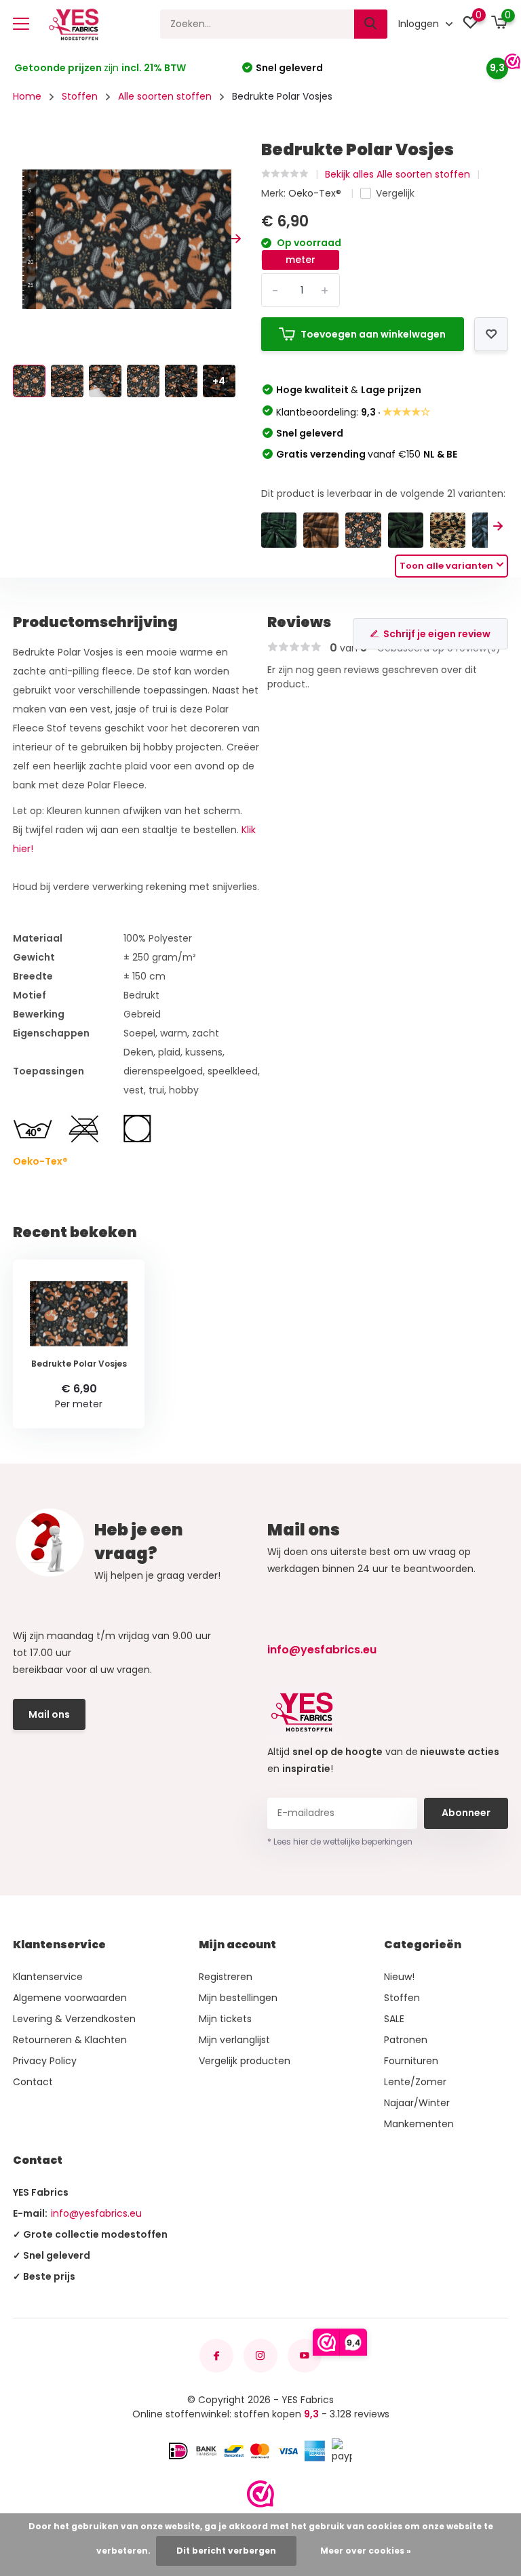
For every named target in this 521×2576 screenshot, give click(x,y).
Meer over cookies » (366, 2551)
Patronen (406, 2040)
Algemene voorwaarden (70, 1998)
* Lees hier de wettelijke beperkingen (340, 1842)
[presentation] (18, 240)
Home (27, 96)
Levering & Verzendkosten (74, 2019)
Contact (33, 2082)
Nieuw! (399, 1977)
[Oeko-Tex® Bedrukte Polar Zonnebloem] (448, 530)
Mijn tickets (225, 2019)
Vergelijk (395, 193)
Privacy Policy (45, 2061)
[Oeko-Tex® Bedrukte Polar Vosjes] (363, 530)
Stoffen (80, 96)
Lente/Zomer (415, 2082)
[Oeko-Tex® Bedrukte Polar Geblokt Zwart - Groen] (406, 530)
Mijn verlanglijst (234, 2040)
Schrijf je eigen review (437, 634)
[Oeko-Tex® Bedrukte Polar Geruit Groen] (279, 530)
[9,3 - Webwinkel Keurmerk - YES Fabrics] (260, 2494)
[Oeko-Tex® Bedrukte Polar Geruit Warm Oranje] (321, 530)
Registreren (226, 1977)
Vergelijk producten (245, 2061)
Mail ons (49, 1714)
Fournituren (411, 2061)
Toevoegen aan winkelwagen (373, 334)
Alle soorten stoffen (165, 96)
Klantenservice (48, 1977)
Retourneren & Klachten (70, 2040)
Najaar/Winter (417, 2103)
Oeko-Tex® (316, 193)
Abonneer (466, 1813)
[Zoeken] (371, 24)
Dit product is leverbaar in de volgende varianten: (383, 494)
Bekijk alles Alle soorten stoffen (398, 174)
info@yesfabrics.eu (322, 1650)
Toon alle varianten (446, 566)
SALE (394, 2019)
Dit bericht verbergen (226, 2551)
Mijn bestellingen (238, 1998)
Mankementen (419, 2124)
